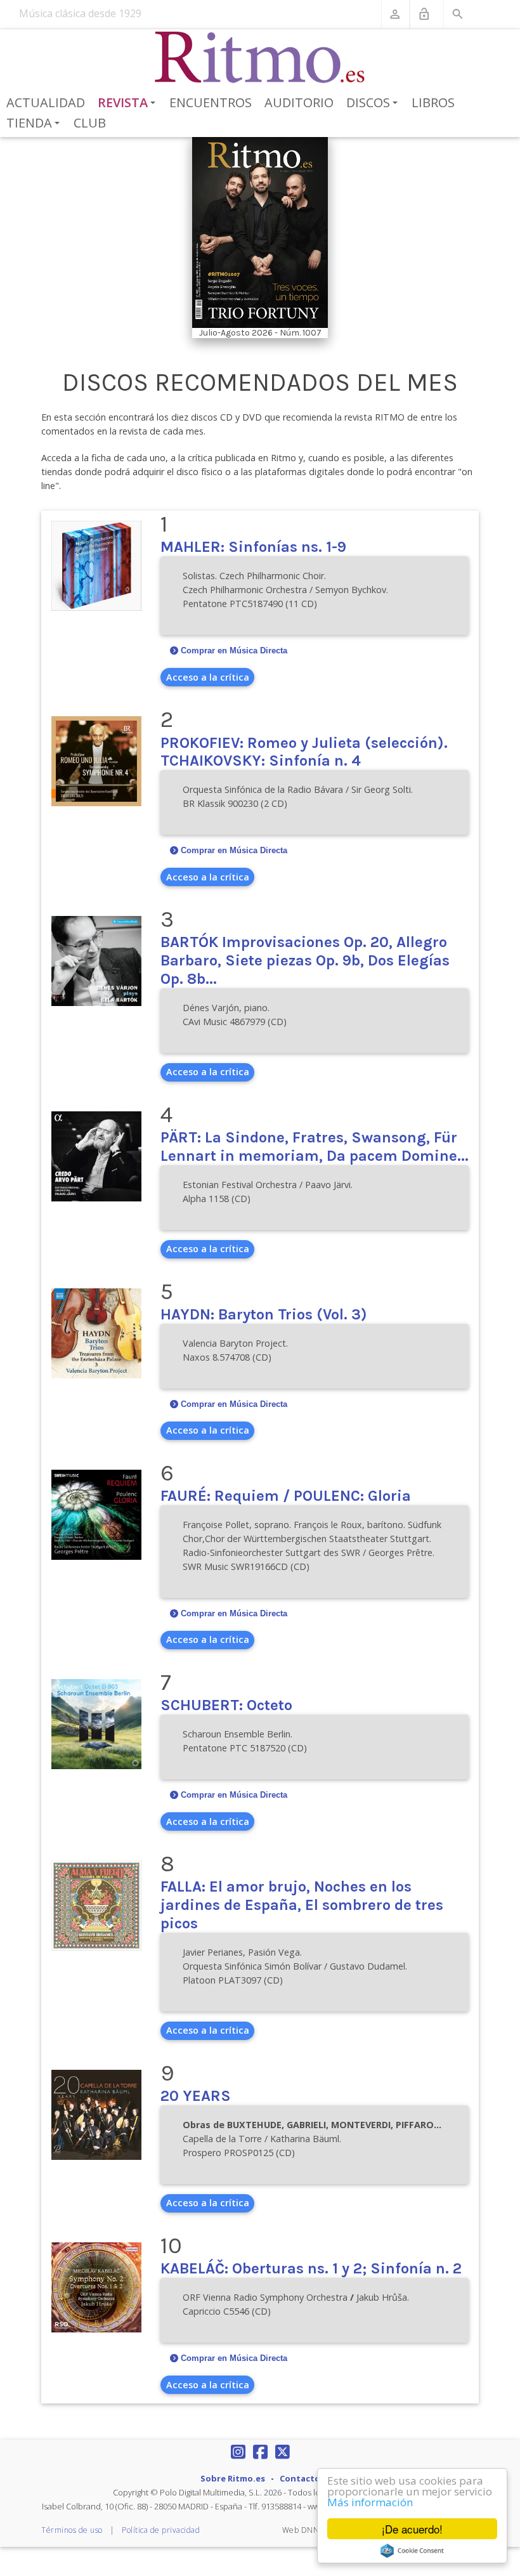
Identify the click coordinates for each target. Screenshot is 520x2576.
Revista (129, 103)
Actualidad (46, 102)
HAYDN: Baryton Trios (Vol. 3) (264, 1314)
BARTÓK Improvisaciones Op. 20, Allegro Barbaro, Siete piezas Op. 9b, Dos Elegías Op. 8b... (305, 960)
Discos (374, 103)
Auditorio (299, 102)
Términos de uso (72, 2530)
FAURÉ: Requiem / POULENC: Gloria (286, 1496)
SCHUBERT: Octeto (226, 1705)
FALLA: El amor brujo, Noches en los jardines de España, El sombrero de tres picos (302, 1905)
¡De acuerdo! (412, 2529)
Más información (370, 2502)
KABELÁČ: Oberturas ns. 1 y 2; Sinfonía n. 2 (311, 2268)
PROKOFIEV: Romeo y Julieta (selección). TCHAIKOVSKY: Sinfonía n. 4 (304, 752)
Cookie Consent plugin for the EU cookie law (412, 2551)
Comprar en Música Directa (234, 651)
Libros (433, 102)
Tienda (35, 124)
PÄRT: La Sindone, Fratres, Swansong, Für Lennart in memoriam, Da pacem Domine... (315, 1147)
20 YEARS (196, 2096)
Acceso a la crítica (208, 677)
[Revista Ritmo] (260, 58)
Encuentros (211, 102)
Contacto (300, 2478)
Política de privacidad (161, 2530)
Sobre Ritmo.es (233, 2478)
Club (90, 123)
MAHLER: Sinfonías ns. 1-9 (253, 547)
